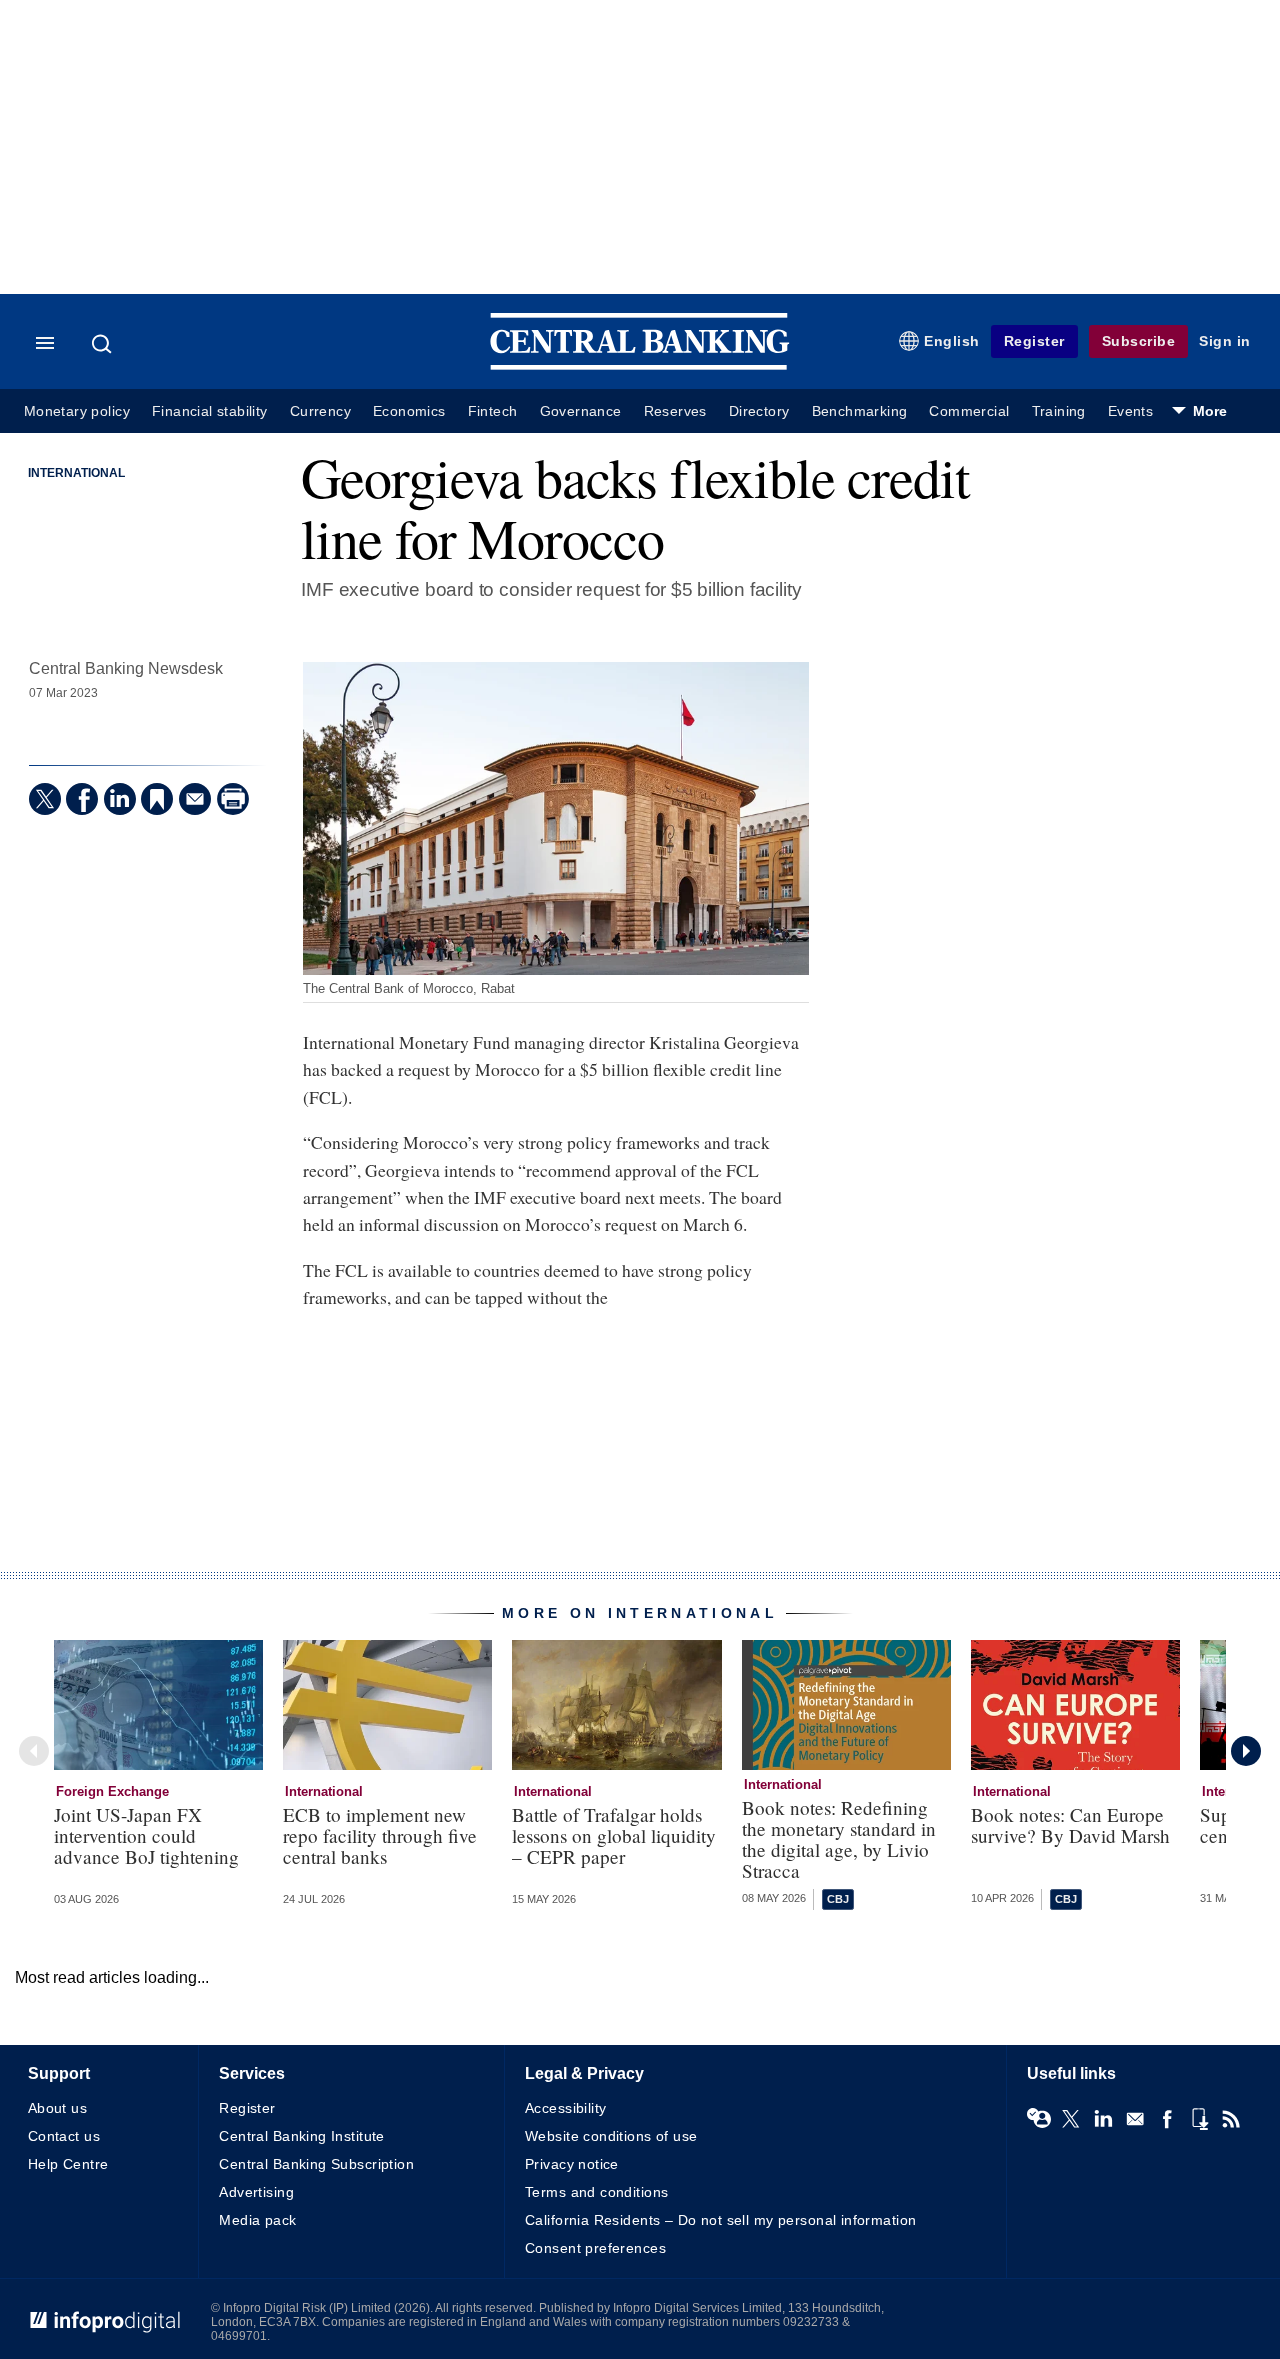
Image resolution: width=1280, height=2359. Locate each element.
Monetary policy (77, 411)
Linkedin (1103, 2119)
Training (1059, 411)
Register (1034, 341)
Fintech (493, 411)
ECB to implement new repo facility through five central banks (380, 1835)
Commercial (969, 411)
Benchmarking (860, 411)
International (76, 473)
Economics (409, 411)
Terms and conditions (596, 2192)
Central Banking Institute (302, 2136)
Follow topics (1039, 2119)
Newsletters (1135, 2119)
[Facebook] (82, 799)
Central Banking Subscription (316, 2164)
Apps (1199, 2119)
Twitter (1071, 2119)
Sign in (1225, 341)
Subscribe (1139, 341)
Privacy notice (572, 2164)
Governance (581, 411)
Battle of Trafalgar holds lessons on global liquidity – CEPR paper (614, 1835)
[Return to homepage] (640, 365)
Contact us (64, 2136)
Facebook (1167, 2119)
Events (1130, 411)
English (952, 341)
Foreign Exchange (112, 1791)
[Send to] (195, 799)
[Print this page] (233, 799)
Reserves (675, 411)
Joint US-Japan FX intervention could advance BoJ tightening (146, 1835)
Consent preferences (595, 2248)
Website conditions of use (611, 2136)
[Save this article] (157, 799)
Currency (320, 411)
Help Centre (68, 2164)
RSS (1231, 2119)
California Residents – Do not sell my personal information (720, 2220)
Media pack (257, 2220)
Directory (759, 411)
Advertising (256, 2192)
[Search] (104, 344)
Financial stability (210, 411)
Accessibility (565, 2108)
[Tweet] (45, 799)
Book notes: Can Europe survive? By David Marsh (1070, 1825)
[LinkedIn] (120, 799)
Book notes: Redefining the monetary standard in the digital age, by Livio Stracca (839, 1839)
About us (57, 2108)
